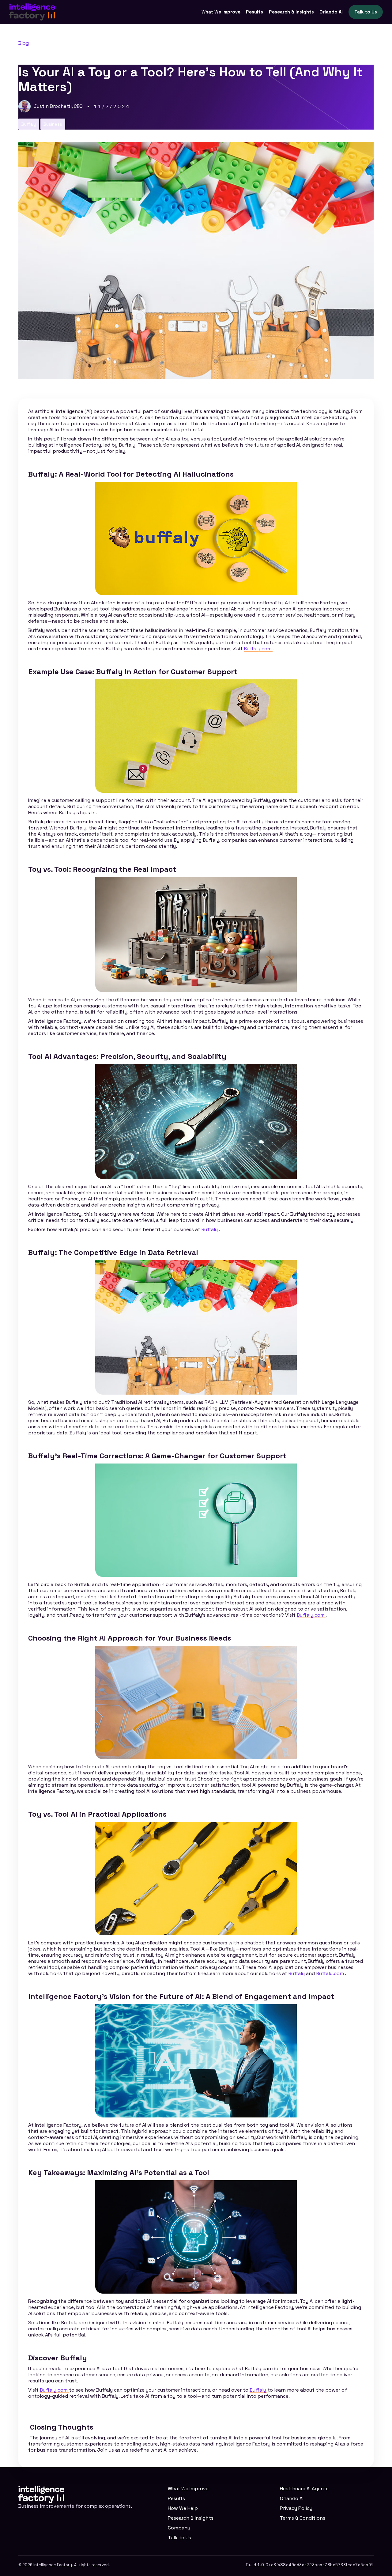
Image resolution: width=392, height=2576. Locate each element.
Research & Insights (291, 12)
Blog (24, 43)
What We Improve (221, 12)
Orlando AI (331, 12)
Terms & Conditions (303, 2518)
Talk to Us (366, 12)
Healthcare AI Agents (304, 2489)
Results (254, 12)
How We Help (183, 2508)
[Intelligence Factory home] (32, 12)
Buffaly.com (258, 649)
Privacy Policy (296, 2508)
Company (179, 2528)
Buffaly (210, 1229)
